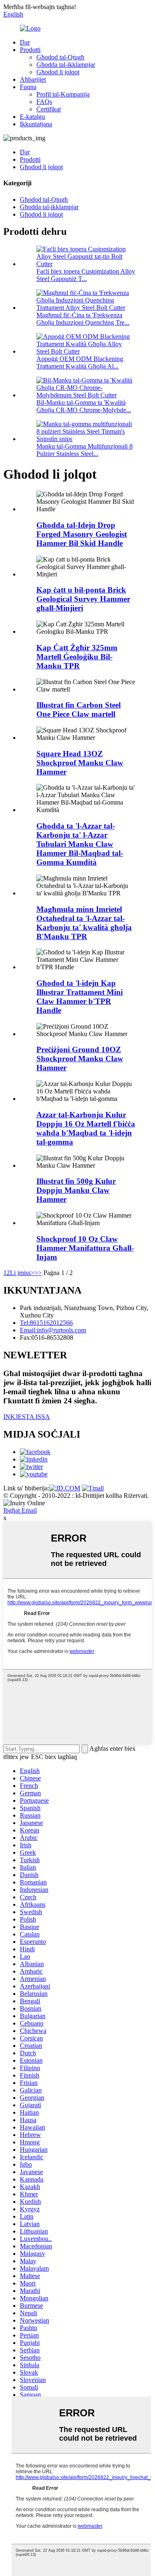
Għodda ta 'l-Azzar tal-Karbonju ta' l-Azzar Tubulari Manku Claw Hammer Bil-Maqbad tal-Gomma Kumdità (80, 844)
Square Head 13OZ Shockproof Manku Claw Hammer (80, 763)
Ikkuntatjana (36, 124)
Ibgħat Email (20, 1510)
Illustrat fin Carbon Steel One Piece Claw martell (79, 710)
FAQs (44, 102)
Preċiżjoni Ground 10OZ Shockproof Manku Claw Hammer (80, 1059)
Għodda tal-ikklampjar (66, 65)
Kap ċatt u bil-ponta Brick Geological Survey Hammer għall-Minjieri (83, 599)
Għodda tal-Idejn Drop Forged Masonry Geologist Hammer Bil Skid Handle (82, 534)
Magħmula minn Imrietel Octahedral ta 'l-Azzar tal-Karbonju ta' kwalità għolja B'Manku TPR (84, 923)
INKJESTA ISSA (27, 1417)
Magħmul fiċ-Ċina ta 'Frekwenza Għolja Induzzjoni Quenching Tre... (83, 319)
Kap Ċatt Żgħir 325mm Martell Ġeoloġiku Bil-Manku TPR (77, 657)
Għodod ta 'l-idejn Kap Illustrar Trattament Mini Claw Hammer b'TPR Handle (80, 997)
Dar (25, 42)
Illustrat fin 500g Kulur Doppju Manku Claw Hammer (76, 1190)
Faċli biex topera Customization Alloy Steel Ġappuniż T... (86, 275)
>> (38, 1273)
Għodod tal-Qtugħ (60, 57)
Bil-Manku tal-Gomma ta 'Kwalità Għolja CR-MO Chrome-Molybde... (84, 406)
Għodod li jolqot (58, 72)
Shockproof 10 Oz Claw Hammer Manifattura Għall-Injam (85, 1248)
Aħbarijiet (33, 79)
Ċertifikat (49, 109)
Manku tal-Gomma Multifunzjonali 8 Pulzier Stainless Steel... (85, 450)
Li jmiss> (22, 1273)
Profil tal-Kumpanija (63, 94)
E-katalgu (32, 117)
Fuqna (28, 87)
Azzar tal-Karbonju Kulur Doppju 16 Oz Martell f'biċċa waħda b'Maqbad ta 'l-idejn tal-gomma (86, 1128)
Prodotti (30, 50)
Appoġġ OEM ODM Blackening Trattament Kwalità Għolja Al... (80, 362)
